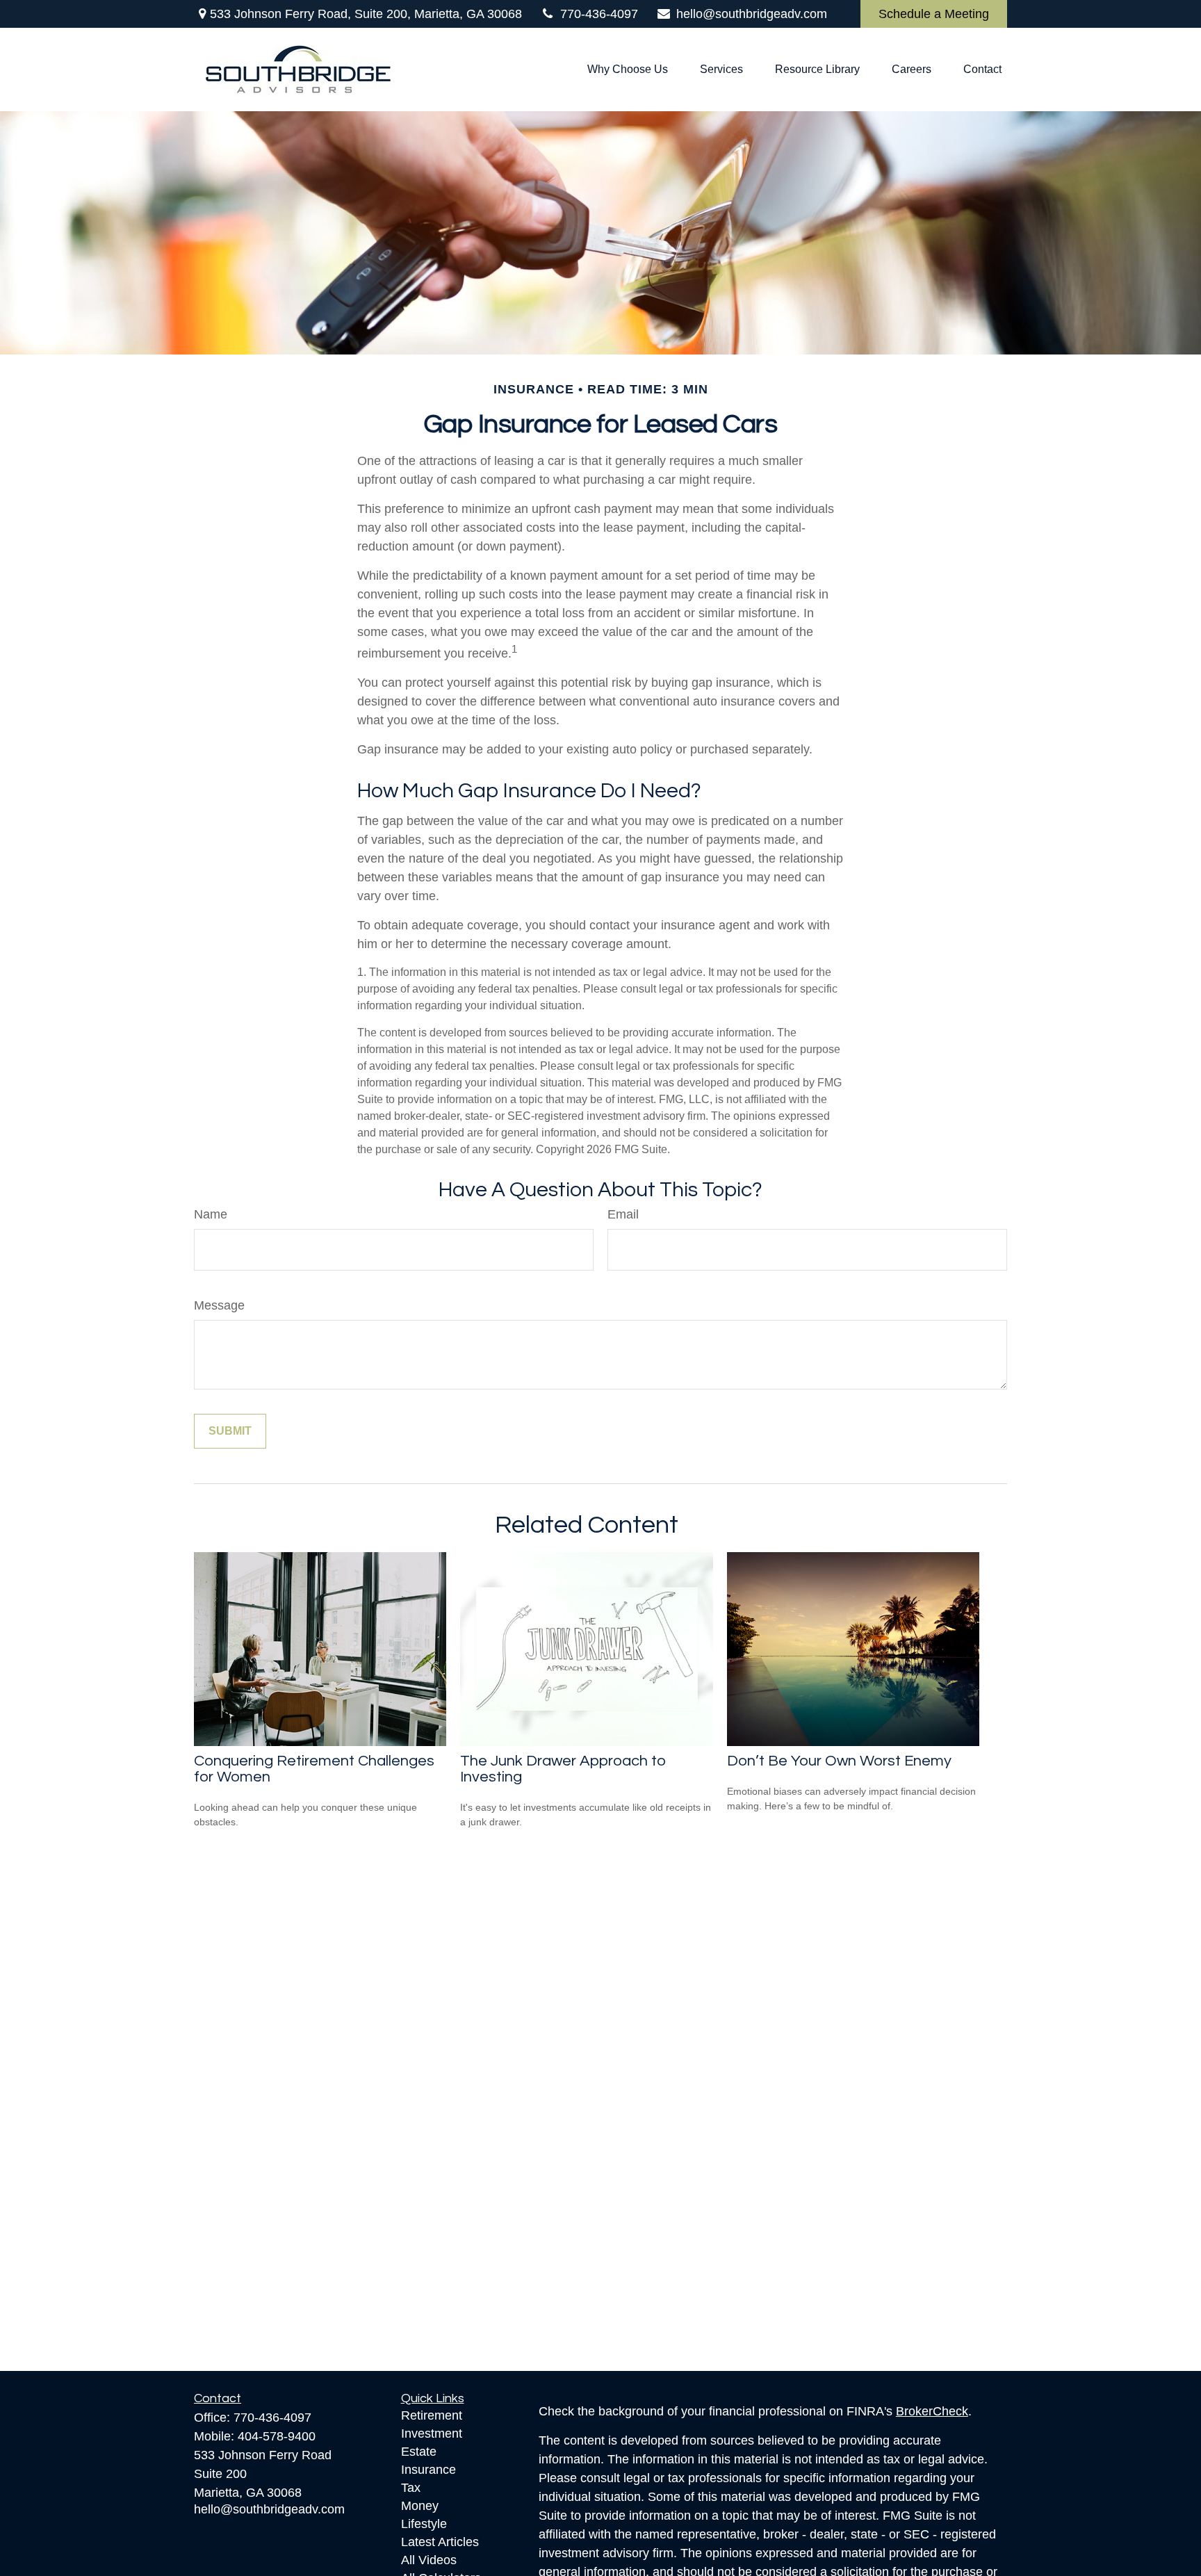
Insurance (428, 2470)
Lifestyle (424, 2524)
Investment (432, 2434)
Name (211, 1214)
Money (420, 2506)
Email (623, 1214)
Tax (411, 2488)
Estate (419, 2452)
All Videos (429, 2560)
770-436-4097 (599, 14)
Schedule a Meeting (934, 14)
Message (219, 1305)
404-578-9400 (277, 2436)
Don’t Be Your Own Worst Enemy (839, 1761)
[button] (628, 70)
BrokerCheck (932, 2411)
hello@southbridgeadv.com (752, 14)
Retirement (432, 2415)
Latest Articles (440, 2542)
